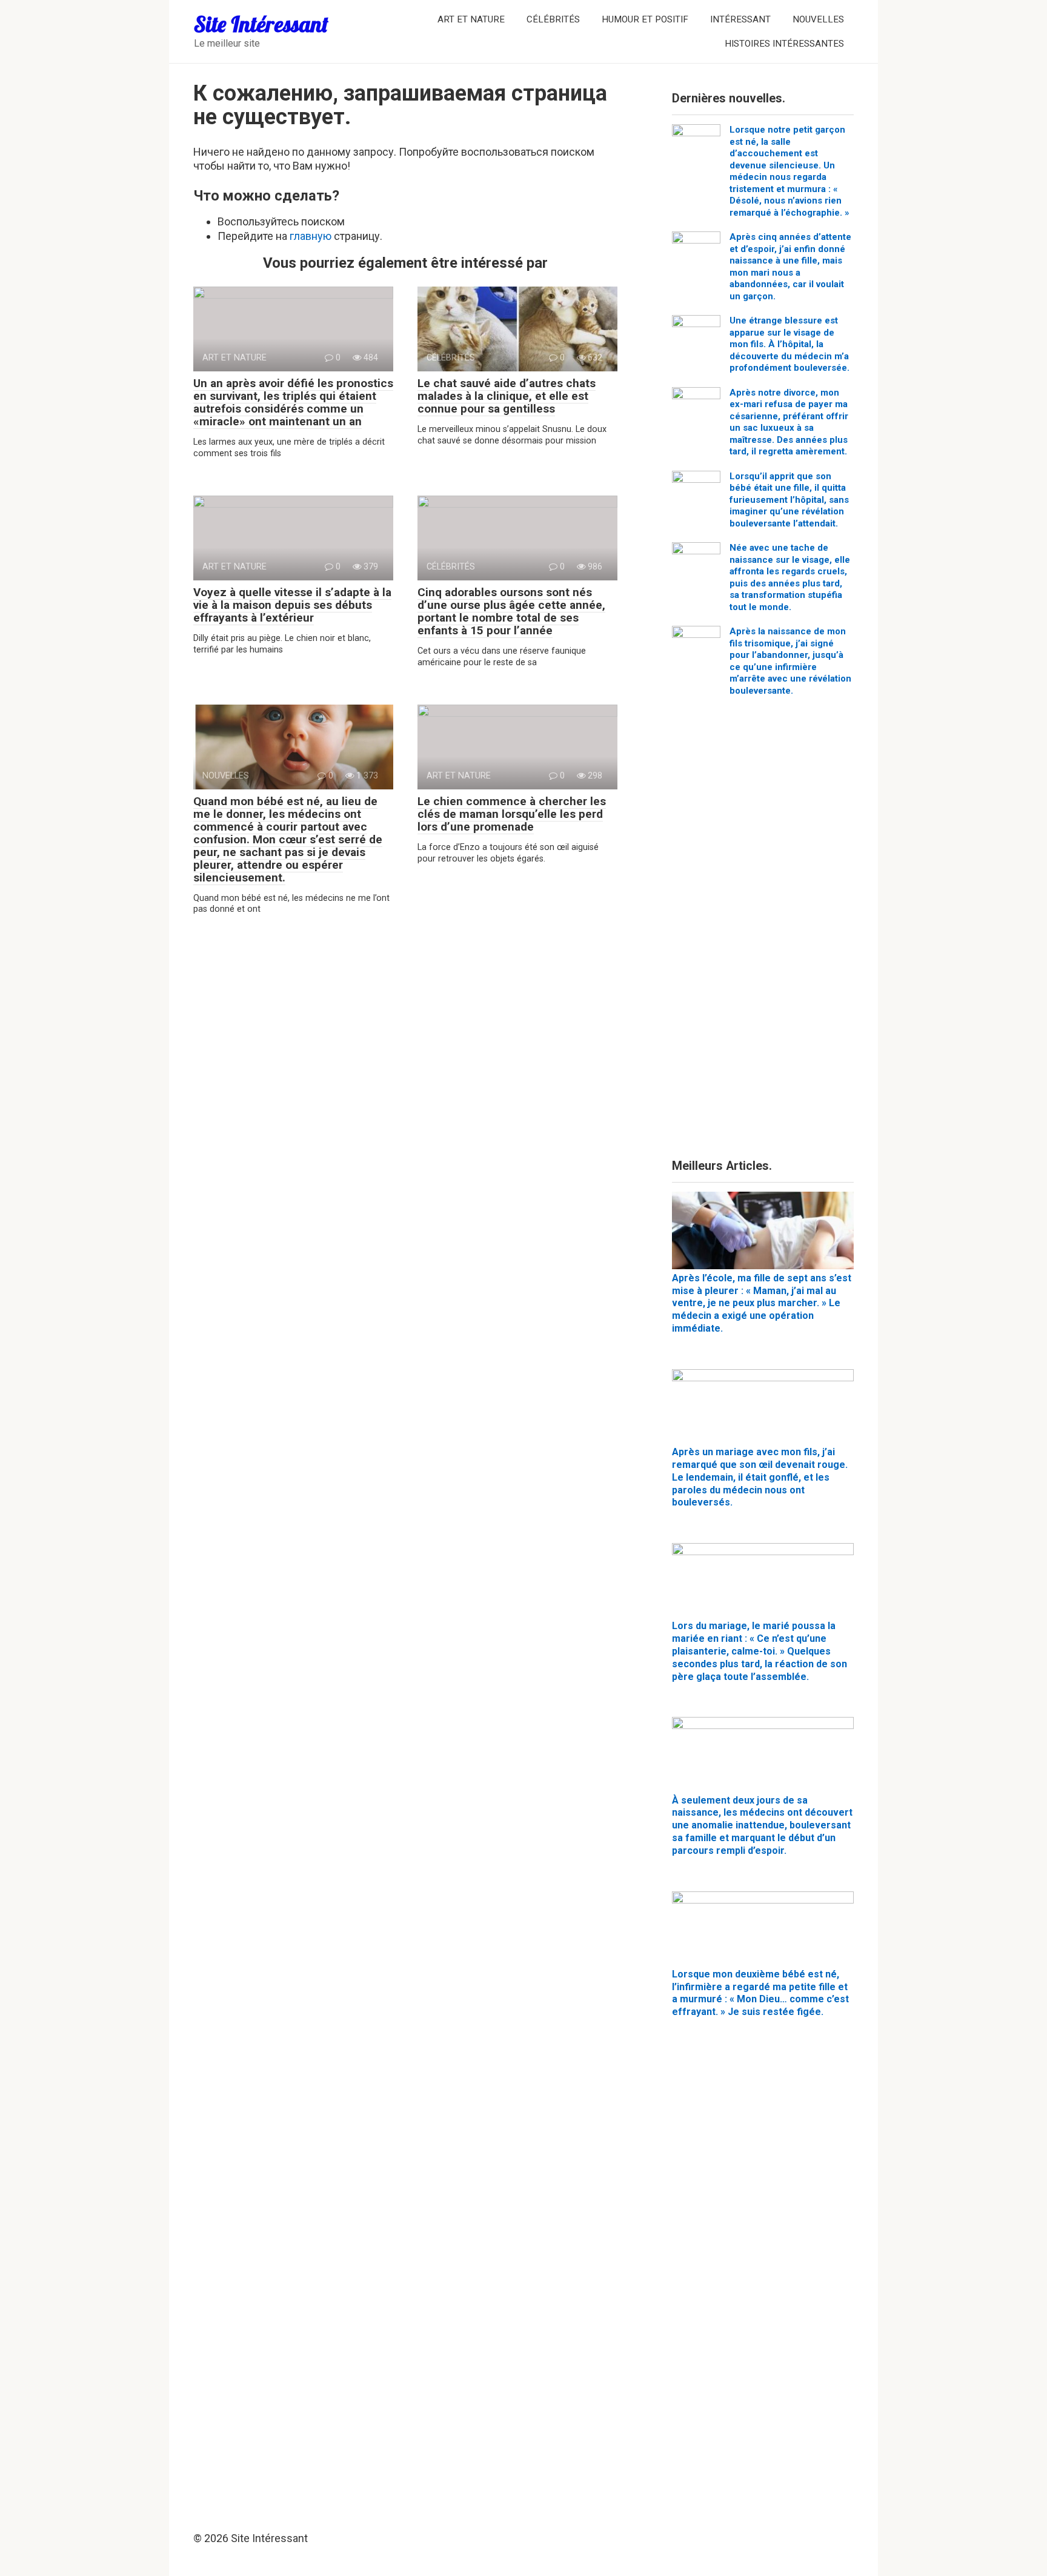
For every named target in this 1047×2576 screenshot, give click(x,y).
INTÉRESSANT (740, 19)
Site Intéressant (261, 24)
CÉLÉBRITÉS (553, 19)
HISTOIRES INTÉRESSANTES (784, 44)
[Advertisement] (763, 932)
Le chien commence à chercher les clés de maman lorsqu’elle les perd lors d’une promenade (512, 814)
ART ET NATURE (471, 19)
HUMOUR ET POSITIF (645, 19)
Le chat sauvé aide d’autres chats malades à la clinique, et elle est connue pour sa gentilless (507, 396)
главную (311, 236)
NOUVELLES (818, 19)
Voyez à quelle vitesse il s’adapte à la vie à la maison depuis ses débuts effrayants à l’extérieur (292, 605)
